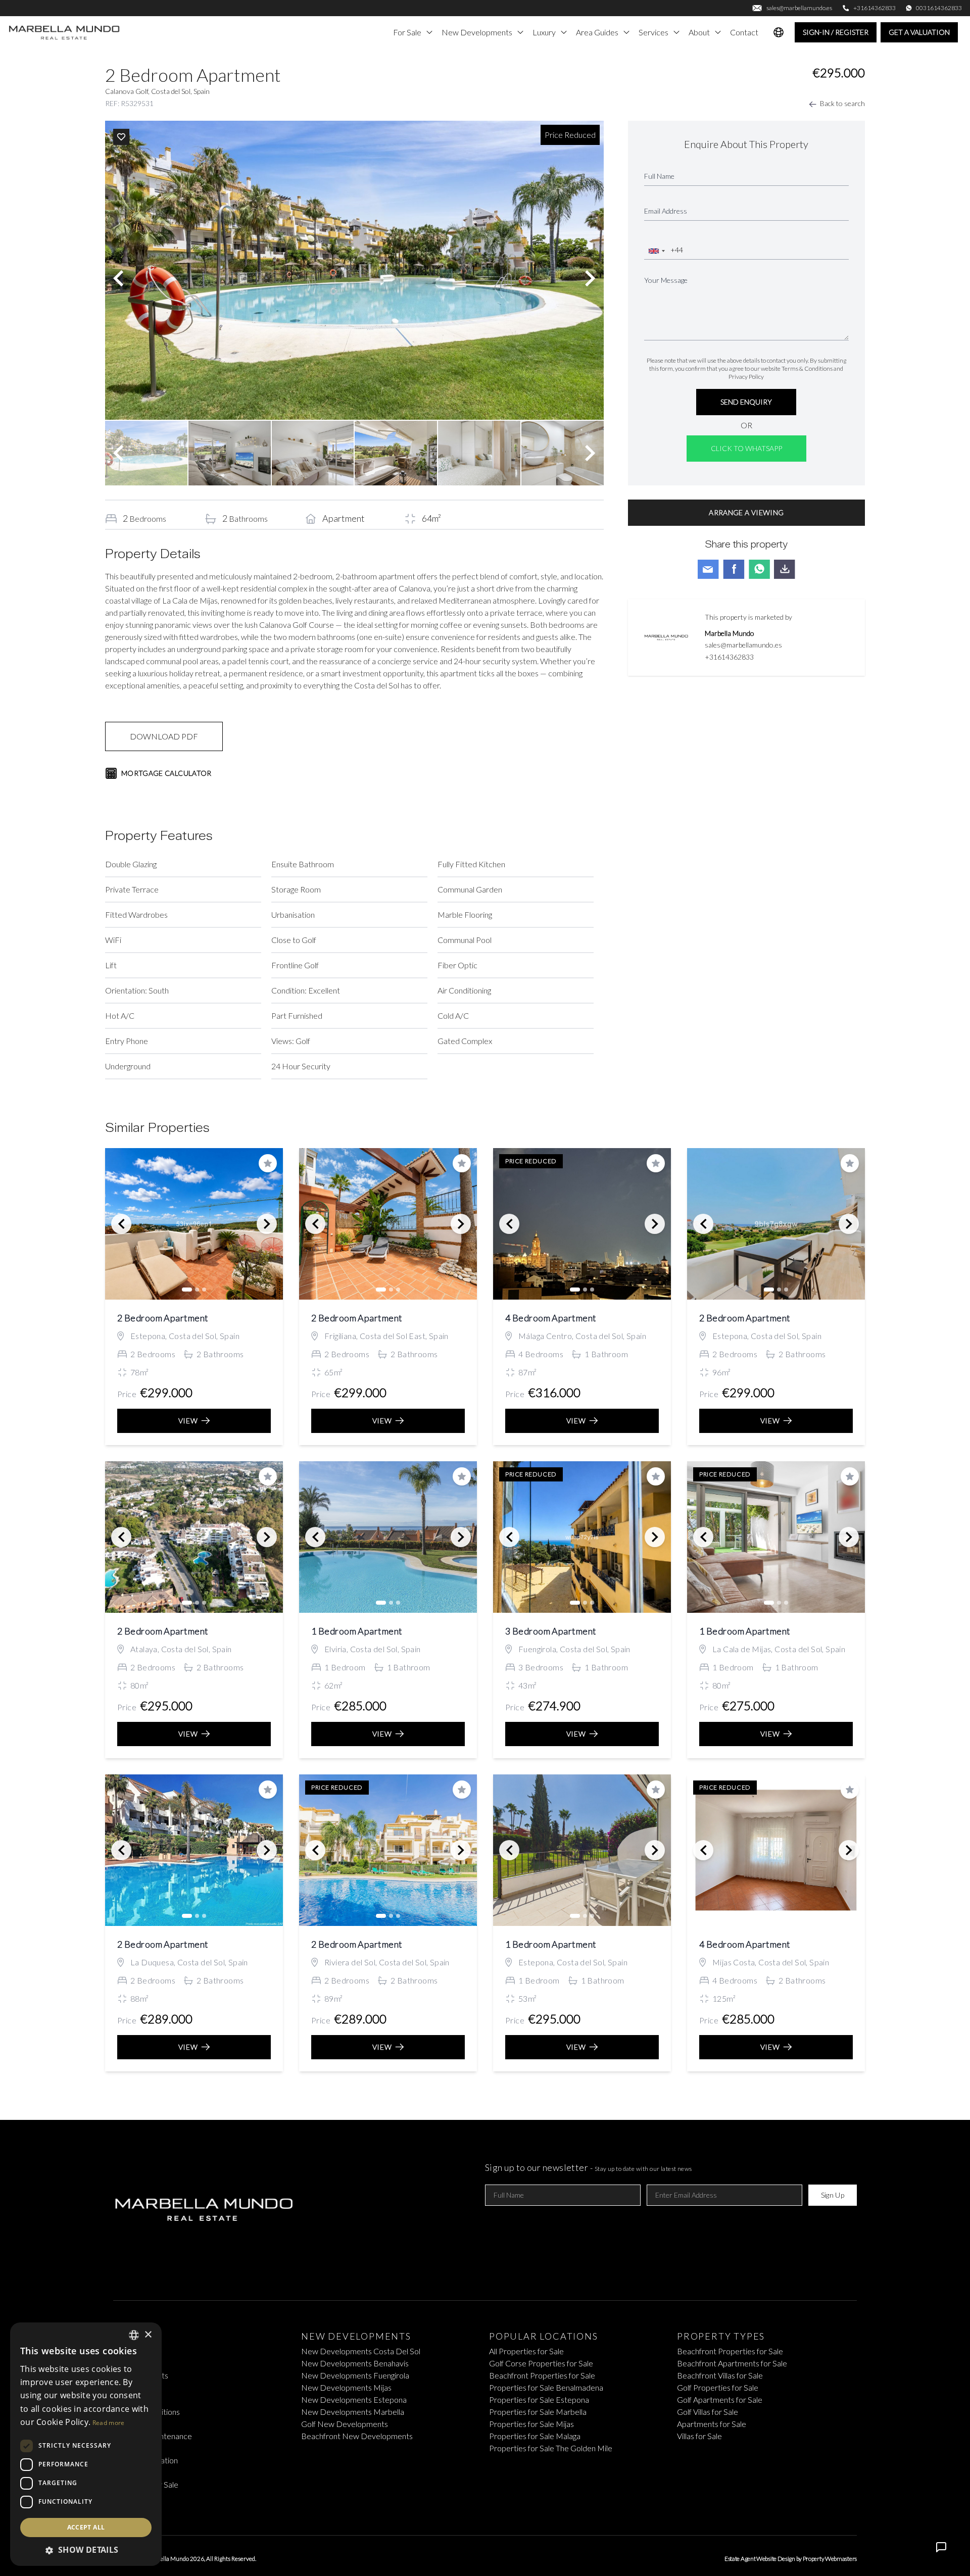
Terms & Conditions (807, 368)
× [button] (148, 2335)
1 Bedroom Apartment (357, 1631)
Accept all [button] (86, 2527)
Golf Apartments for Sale (720, 2399)
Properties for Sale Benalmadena (546, 2387)
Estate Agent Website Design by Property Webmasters (791, 2559)
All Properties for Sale (526, 2351)
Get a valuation (919, 32)
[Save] (121, 137)
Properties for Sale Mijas (531, 2424)
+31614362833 (729, 657)
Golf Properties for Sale (718, 2387)
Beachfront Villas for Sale (720, 2375)
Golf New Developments (345, 2424)
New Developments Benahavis (355, 2363)
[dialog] (86, 2444)
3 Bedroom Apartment (551, 1631)
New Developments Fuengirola (355, 2375)
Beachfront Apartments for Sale (732, 2363)
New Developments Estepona (354, 2399)
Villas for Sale (699, 2436)
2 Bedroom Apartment (163, 1318)
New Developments (477, 32)
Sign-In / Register (836, 32)
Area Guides (597, 32)
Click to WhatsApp (746, 448)
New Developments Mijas (346, 2387)
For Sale (407, 32)
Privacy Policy (746, 377)
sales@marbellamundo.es (743, 645)
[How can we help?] (941, 2547)
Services (653, 32)
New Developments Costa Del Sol (361, 2351)
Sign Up (833, 2195)
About (699, 32)
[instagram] (501, 2509)
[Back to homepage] (65, 32)
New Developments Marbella (353, 2412)
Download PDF (164, 736)
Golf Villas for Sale (708, 2412)
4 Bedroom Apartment (551, 1318)
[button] (86, 2550)
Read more (109, 2423)
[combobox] (656, 251)
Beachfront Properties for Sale (542, 2375)
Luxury (544, 32)
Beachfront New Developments (357, 2436)
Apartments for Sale (712, 2424)
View (188, 1421)
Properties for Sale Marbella (538, 2412)
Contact (744, 32)
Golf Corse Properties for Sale (541, 2363)
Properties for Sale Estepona (539, 2399)
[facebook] (469, 2509)
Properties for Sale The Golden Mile (551, 2448)
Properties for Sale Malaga (535, 2436)
